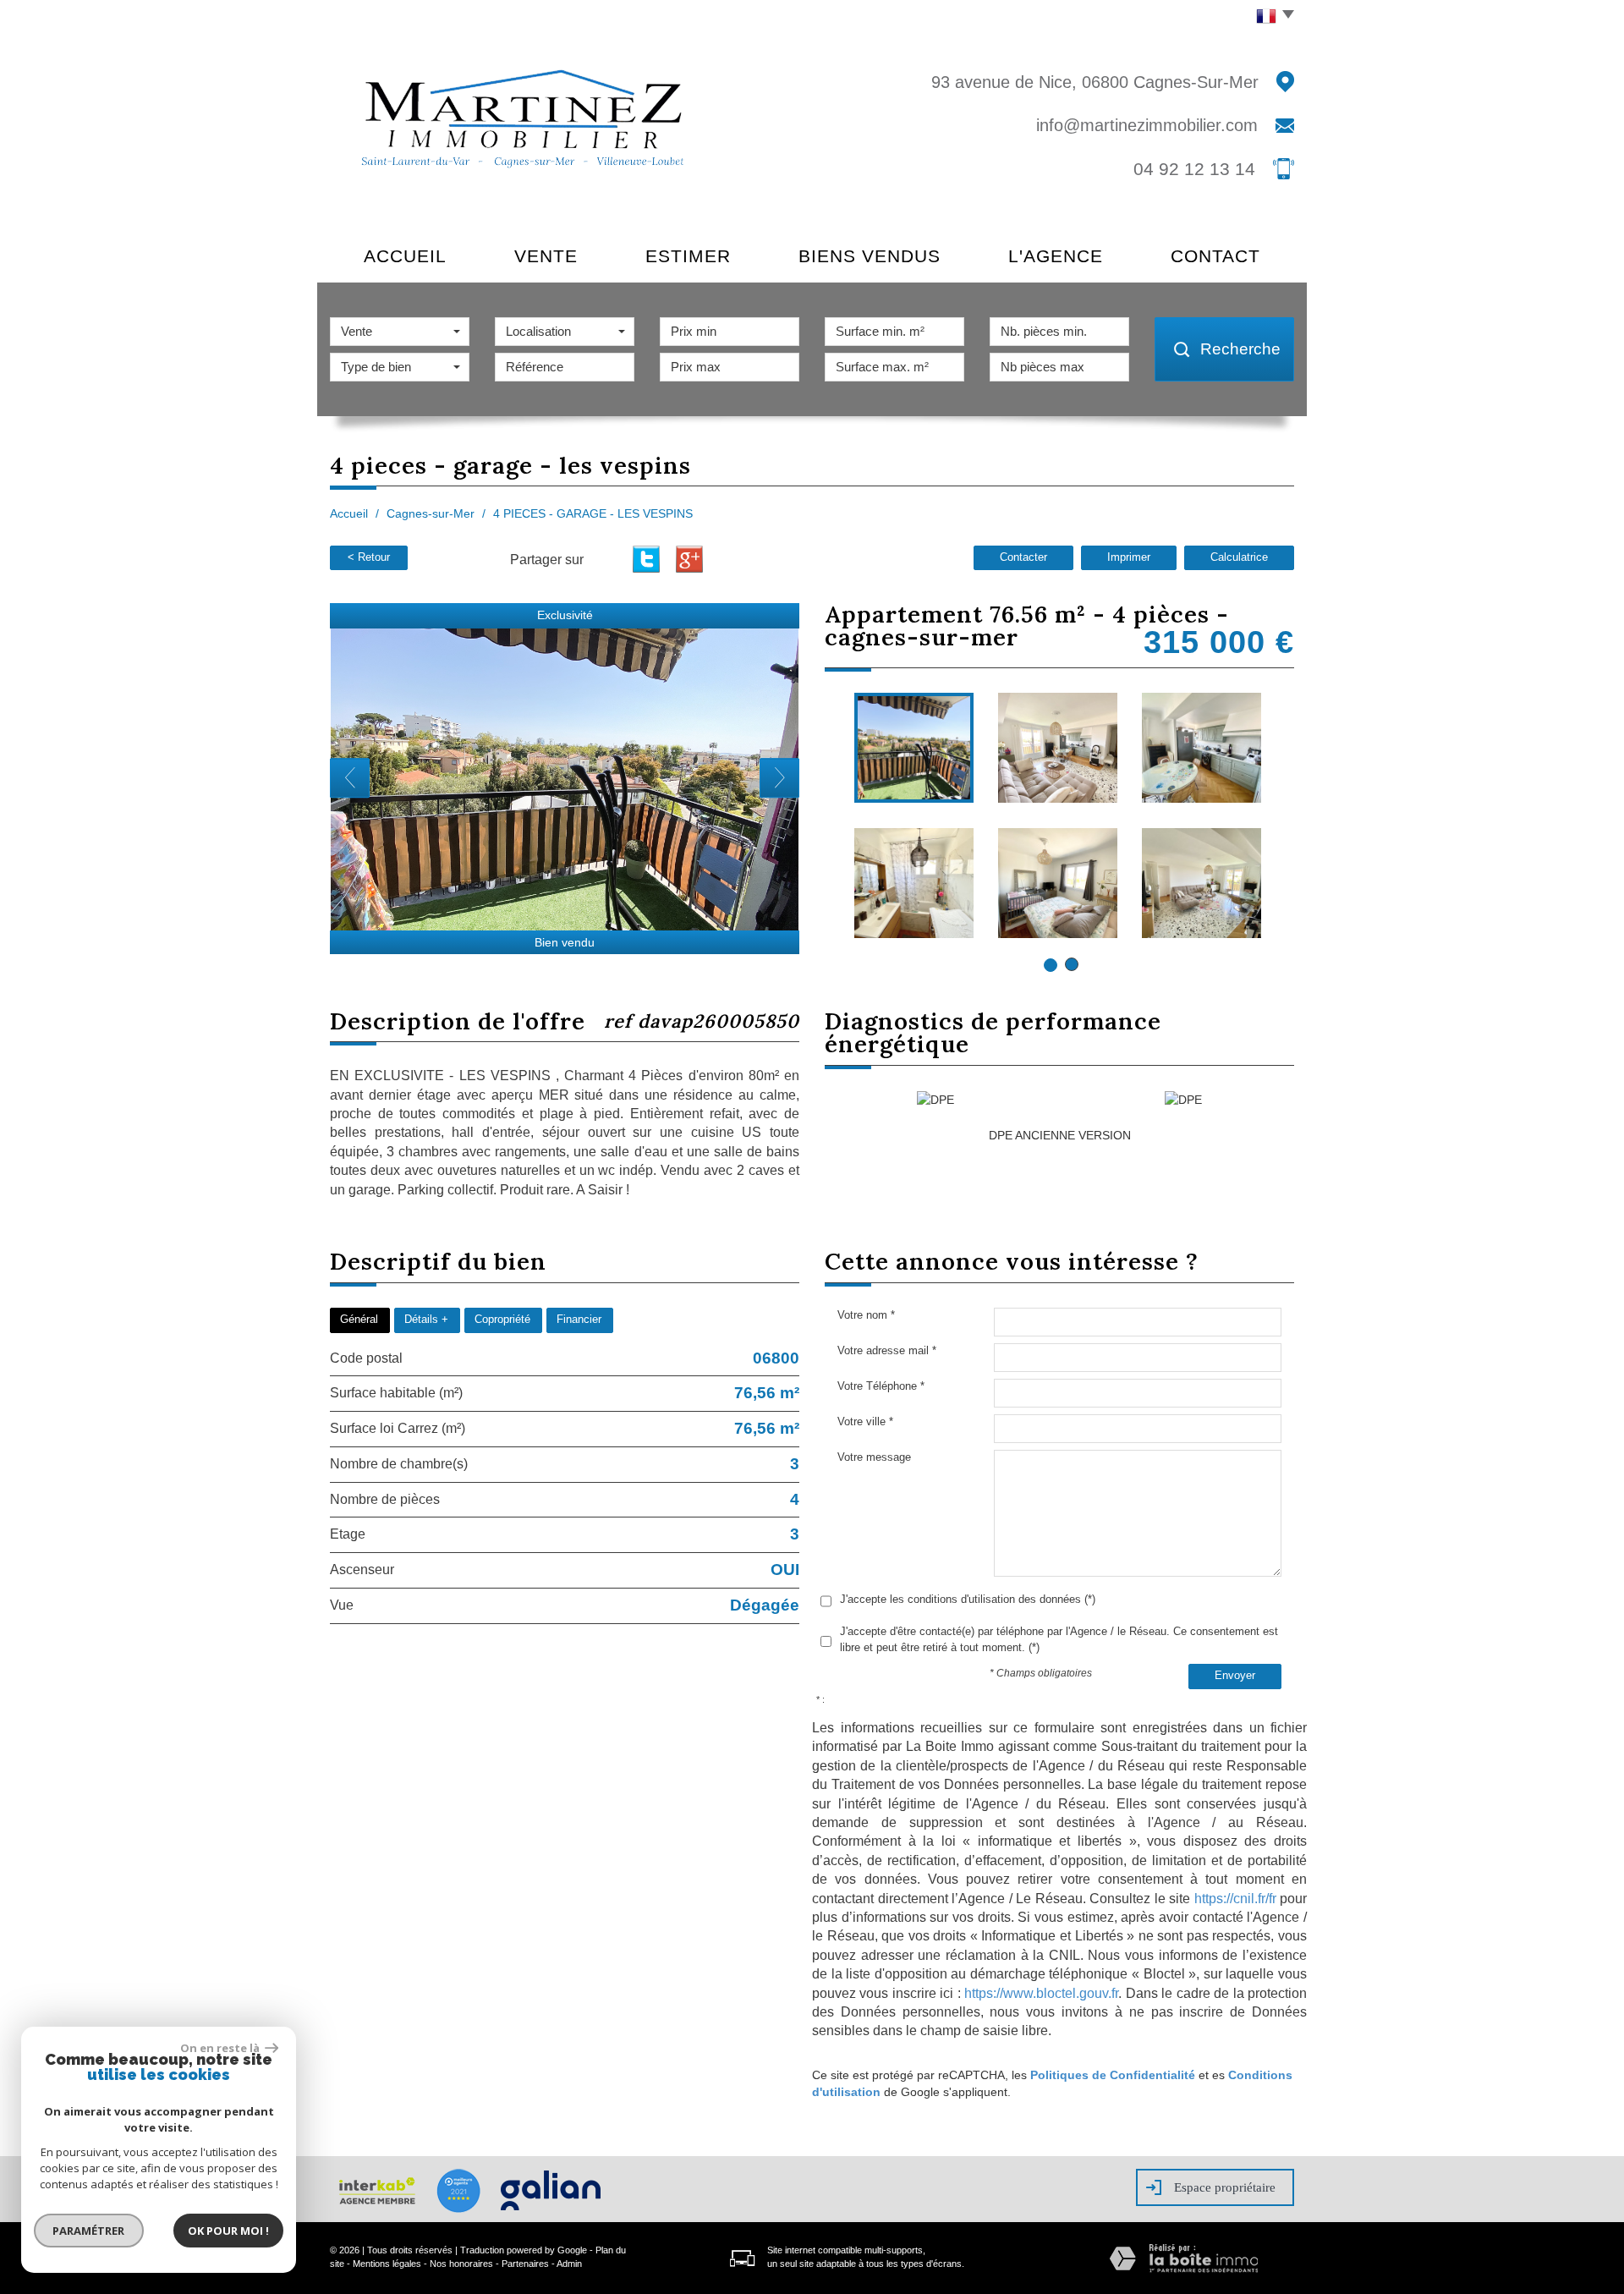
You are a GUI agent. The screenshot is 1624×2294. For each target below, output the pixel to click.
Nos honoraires (461, 2264)
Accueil (405, 256)
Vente (546, 256)
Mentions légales (387, 2264)
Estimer (688, 256)
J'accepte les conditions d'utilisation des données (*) (968, 1599)
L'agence (1056, 256)
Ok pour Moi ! (228, 2231)
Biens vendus (870, 256)
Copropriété (502, 1320)
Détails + (426, 1320)
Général (359, 1320)
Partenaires (525, 2264)
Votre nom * (866, 1315)
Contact (1215, 256)
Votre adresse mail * (887, 1350)
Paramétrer (89, 2231)
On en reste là (221, 2048)
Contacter (1023, 557)
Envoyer (1235, 1676)
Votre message (874, 1457)
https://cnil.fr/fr (1235, 1899)
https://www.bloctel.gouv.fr (1041, 1993)
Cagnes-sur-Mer (431, 513)
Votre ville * (865, 1421)
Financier (579, 1320)
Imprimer (1129, 557)
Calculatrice (1239, 557)
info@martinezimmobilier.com (1147, 125)
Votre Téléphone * (881, 1386)
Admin (569, 2264)
